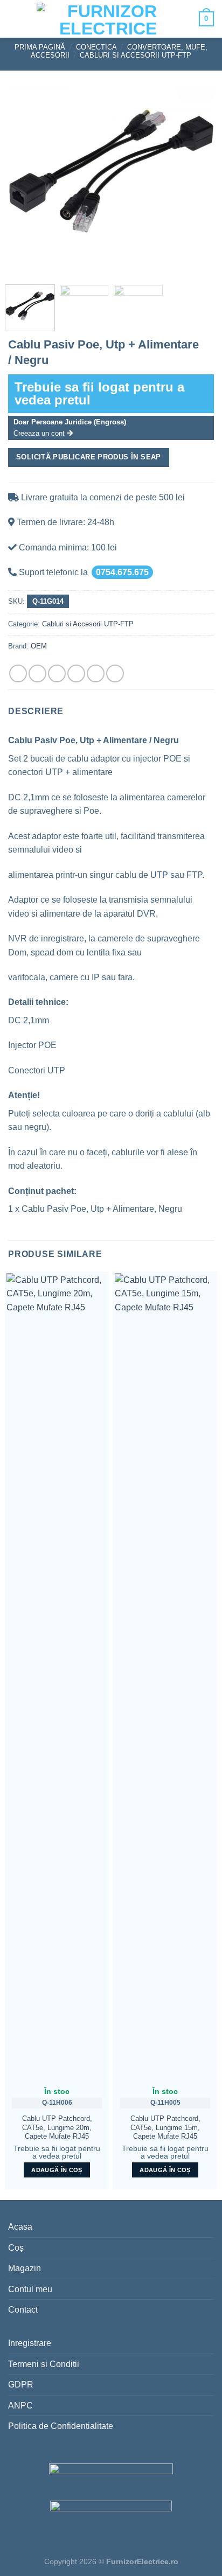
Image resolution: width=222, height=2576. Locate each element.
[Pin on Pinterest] (96, 673)
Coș (16, 2248)
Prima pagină (40, 47)
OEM (39, 646)
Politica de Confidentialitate (61, 2426)
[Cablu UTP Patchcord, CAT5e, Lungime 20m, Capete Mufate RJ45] (57, 1677)
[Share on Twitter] (57, 673)
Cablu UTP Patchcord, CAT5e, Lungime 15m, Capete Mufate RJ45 (165, 2127)
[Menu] (17, 19)
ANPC (20, 2406)
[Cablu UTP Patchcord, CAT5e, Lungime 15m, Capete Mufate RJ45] (165, 1677)
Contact (23, 2310)
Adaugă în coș (57, 2170)
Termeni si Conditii (44, 2364)
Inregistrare (30, 2343)
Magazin (25, 2268)
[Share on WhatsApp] (18, 673)
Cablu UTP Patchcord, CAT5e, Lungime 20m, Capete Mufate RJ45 (57, 2127)
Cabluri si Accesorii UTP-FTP (136, 55)
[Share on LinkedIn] (115, 673)
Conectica (96, 47)
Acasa (20, 2227)
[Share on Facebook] (37, 673)
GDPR (21, 2385)
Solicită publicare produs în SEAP (89, 457)
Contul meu (30, 2289)
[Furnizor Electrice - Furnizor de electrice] (108, 19)
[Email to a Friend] (76, 673)
